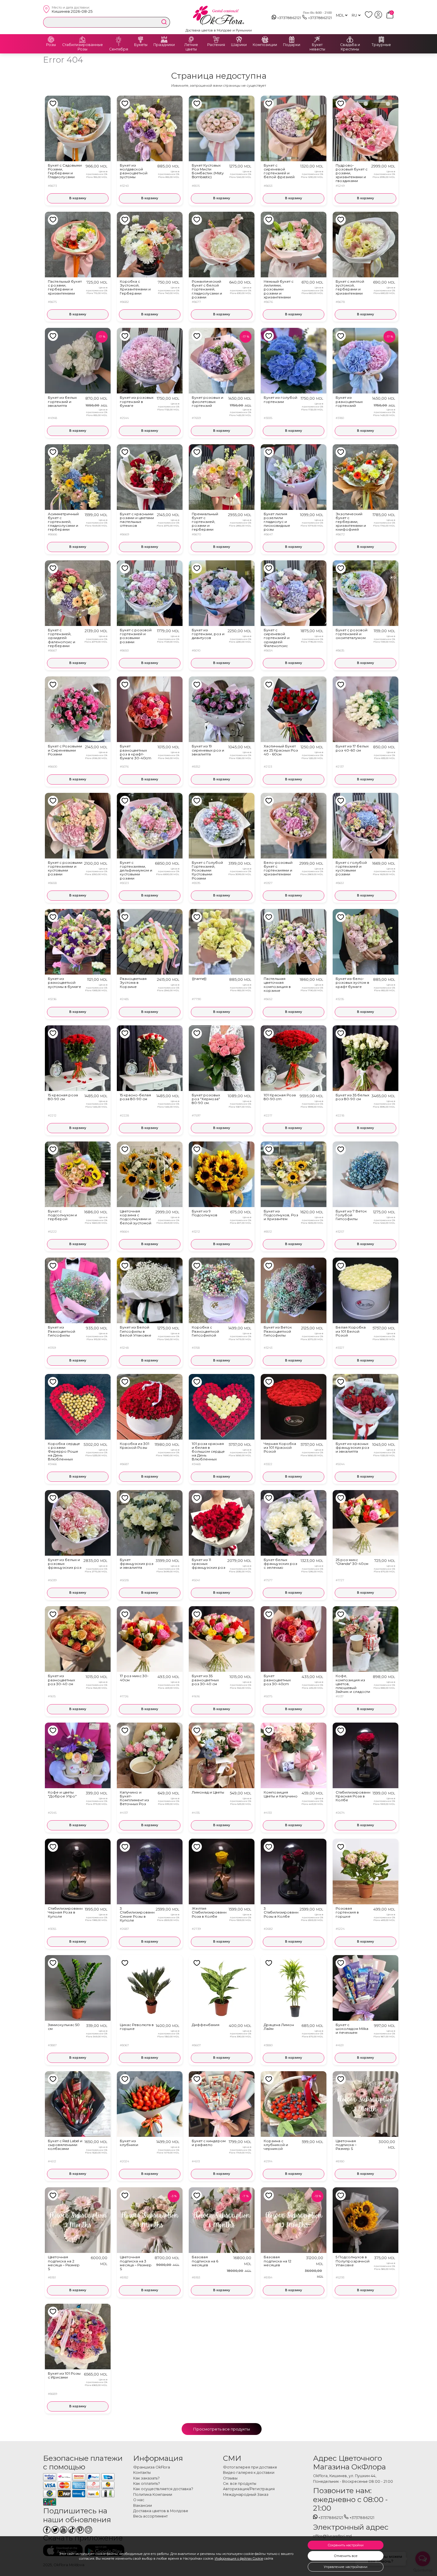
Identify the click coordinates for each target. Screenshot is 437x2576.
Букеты (141, 45)
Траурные (381, 45)
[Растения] (216, 39)
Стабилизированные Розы (82, 47)
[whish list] (370, 17)
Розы (51, 45)
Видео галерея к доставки (249, 2473)
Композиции (265, 45)
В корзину (78, 198)
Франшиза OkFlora (152, 2467)
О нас (139, 2500)
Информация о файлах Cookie (239, 2558)
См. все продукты (240, 2484)
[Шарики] (239, 39)
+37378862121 (289, 18)
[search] (164, 22)
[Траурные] (381, 39)
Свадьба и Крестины (350, 47)
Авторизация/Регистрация (249, 2489)
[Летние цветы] (191, 39)
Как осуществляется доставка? (163, 2489)
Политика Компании (153, 2494)
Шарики (239, 45)
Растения (216, 45)
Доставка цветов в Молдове (161, 2511)
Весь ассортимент (150, 2516)
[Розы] (51, 39)
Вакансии (143, 2505)
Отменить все (346, 2556)
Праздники (164, 45)
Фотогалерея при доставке (250, 2467)
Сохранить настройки (346, 2545)
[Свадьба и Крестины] (350, 39)
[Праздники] (164, 39)
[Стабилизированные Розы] (82, 39)
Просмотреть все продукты (222, 2429)
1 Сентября (119, 47)
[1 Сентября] (119, 39)
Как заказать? (146, 2478)
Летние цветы (191, 47)
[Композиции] (265, 39)
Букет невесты (317, 47)
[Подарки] (292, 39)
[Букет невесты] (317, 39)
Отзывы (230, 2478)
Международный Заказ (246, 2494)
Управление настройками (346, 2567)
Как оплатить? (147, 2484)
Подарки (292, 45)
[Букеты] (141, 39)
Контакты (142, 2473)
